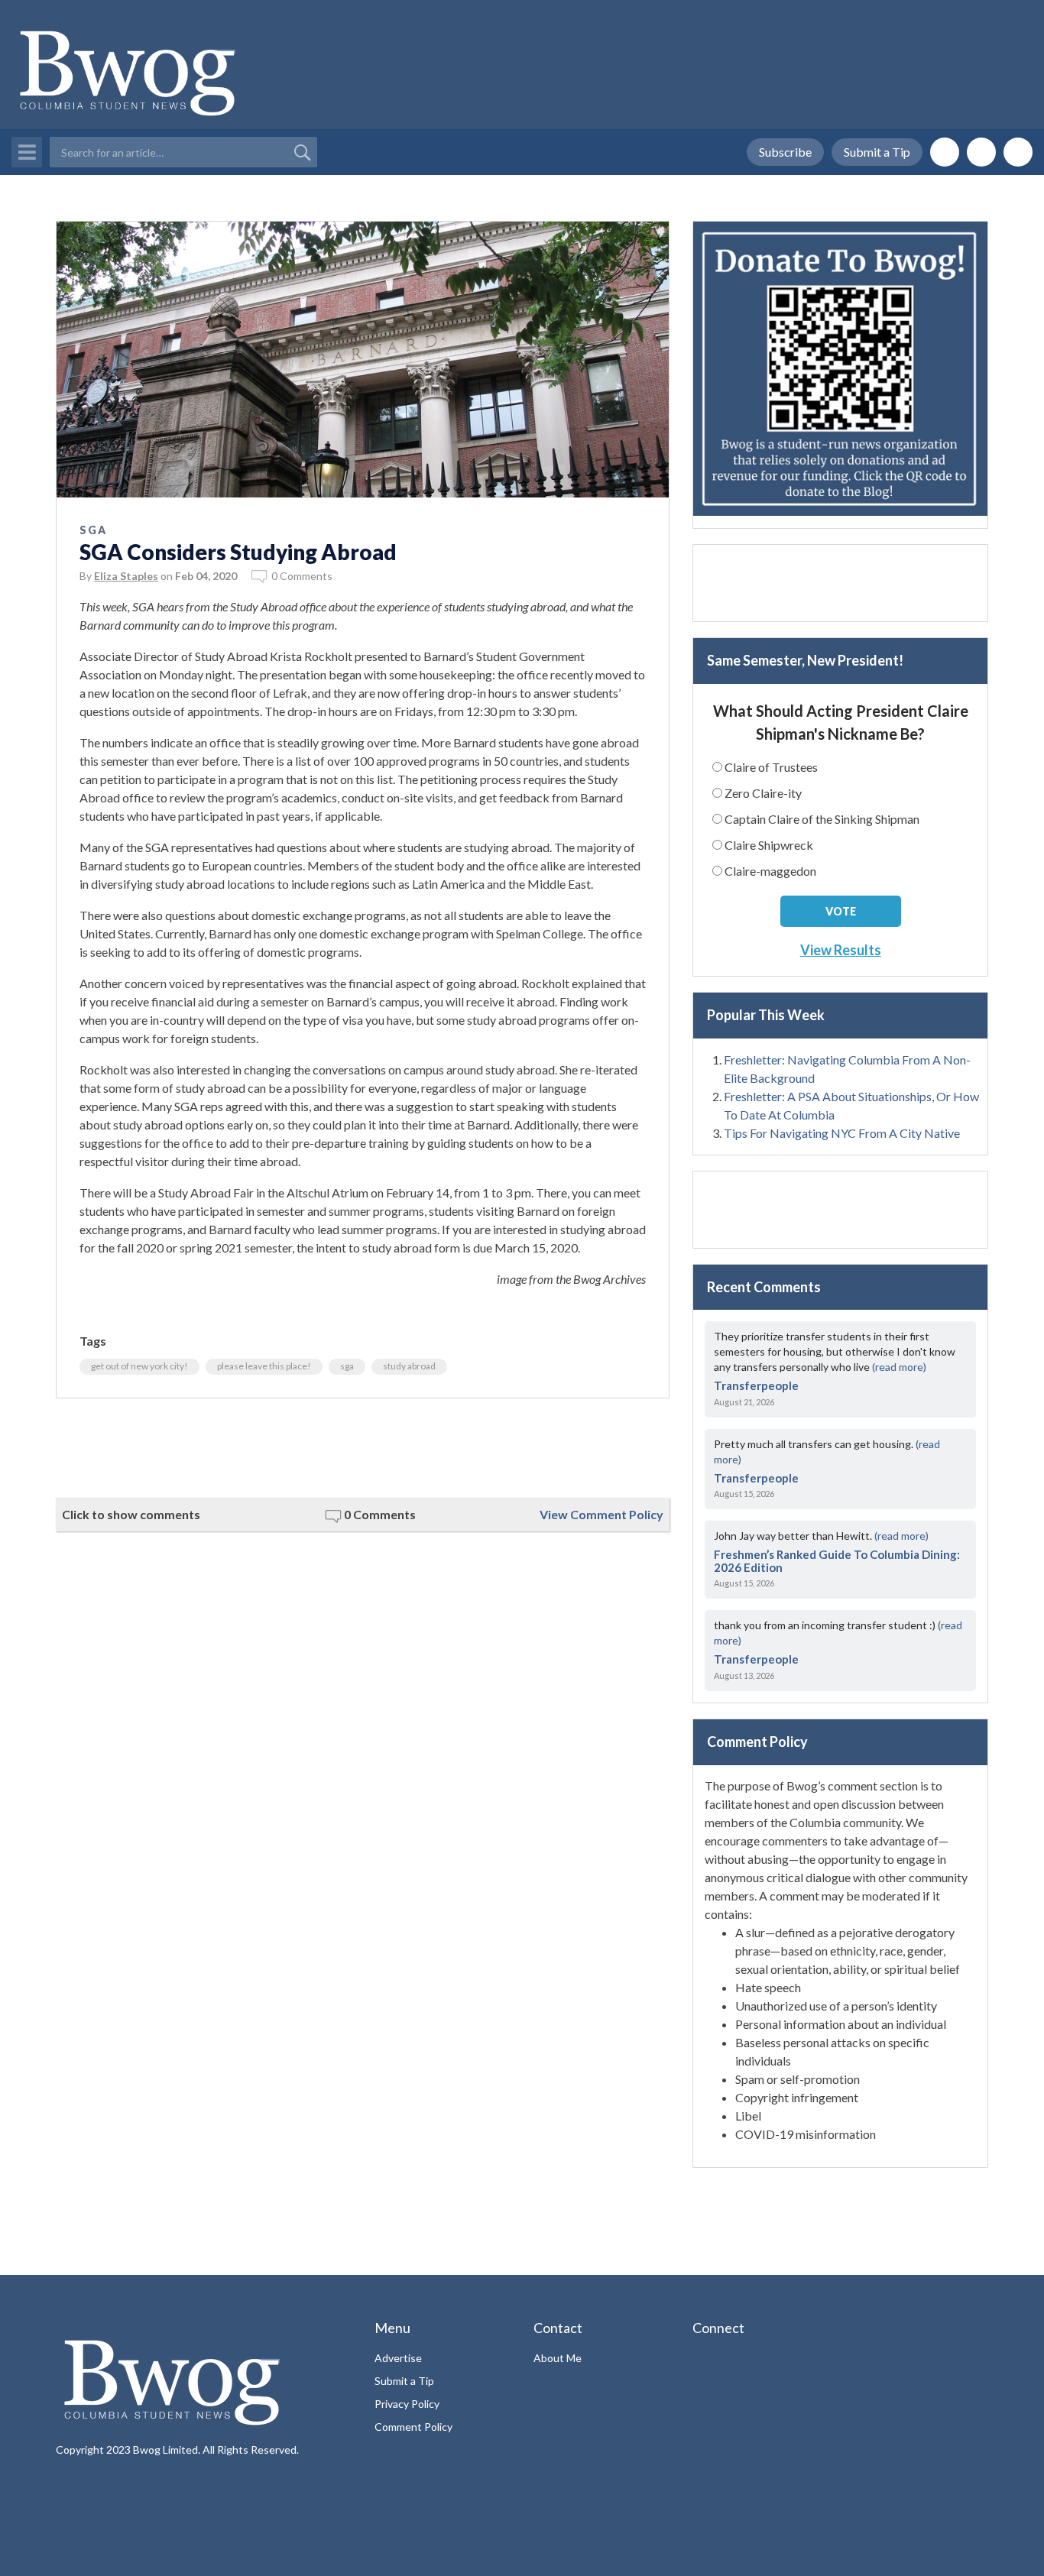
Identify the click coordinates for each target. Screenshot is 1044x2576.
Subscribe (785, 152)
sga (347, 1366)
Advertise (398, 2358)
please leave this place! (264, 1366)
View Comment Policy (601, 1514)
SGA (93, 530)
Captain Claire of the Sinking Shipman (822, 819)
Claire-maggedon (770, 871)
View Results (841, 950)
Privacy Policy (407, 2404)
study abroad (409, 1366)
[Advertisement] (363, 1448)
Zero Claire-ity (763, 793)
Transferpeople (756, 1385)
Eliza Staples (126, 576)
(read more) (899, 1367)
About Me (558, 2358)
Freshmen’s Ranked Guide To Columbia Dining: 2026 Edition (837, 1561)
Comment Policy (413, 2427)
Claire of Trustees (771, 767)
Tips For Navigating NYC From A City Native (842, 1133)
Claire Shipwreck (769, 845)
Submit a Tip (877, 152)
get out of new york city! (139, 1366)
